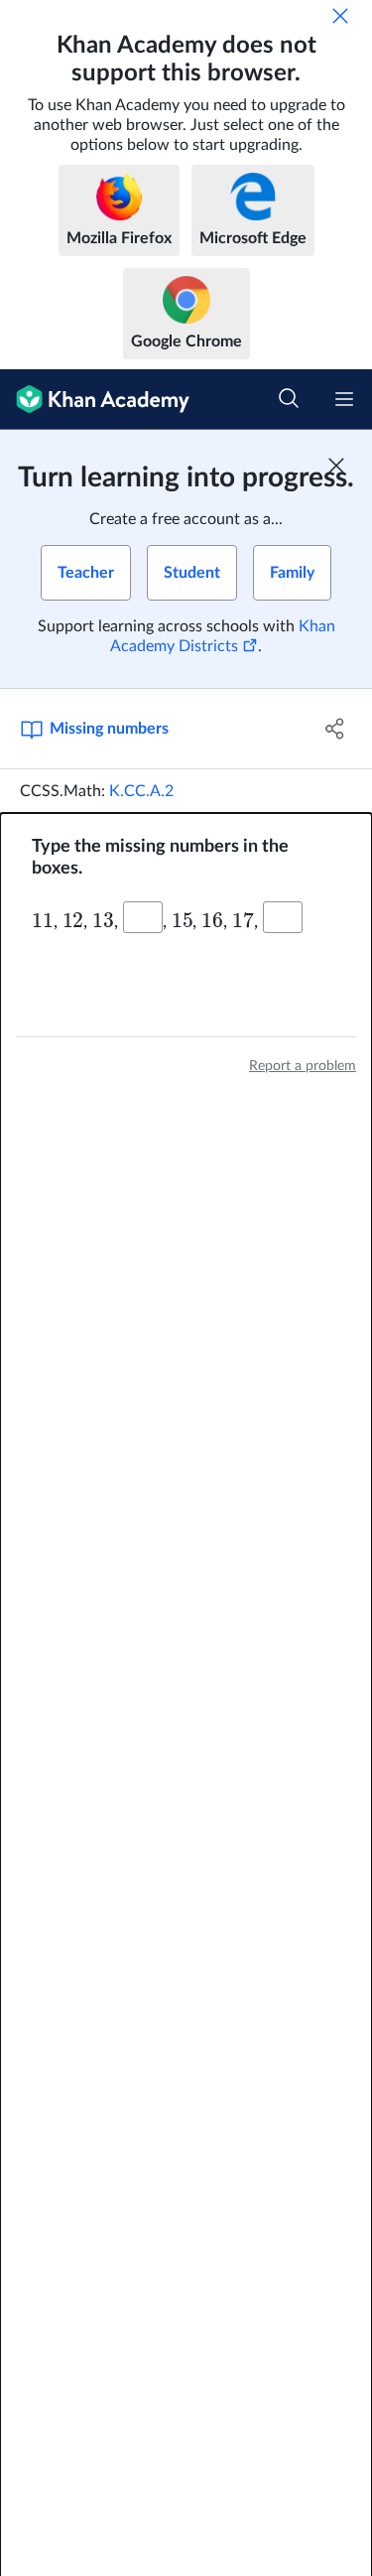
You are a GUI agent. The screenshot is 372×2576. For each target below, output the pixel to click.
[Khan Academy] (95, 400)
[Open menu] (344, 399)
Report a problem (303, 1066)
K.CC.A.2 (141, 791)
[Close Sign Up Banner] (336, 466)
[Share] (335, 729)
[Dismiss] (340, 16)
